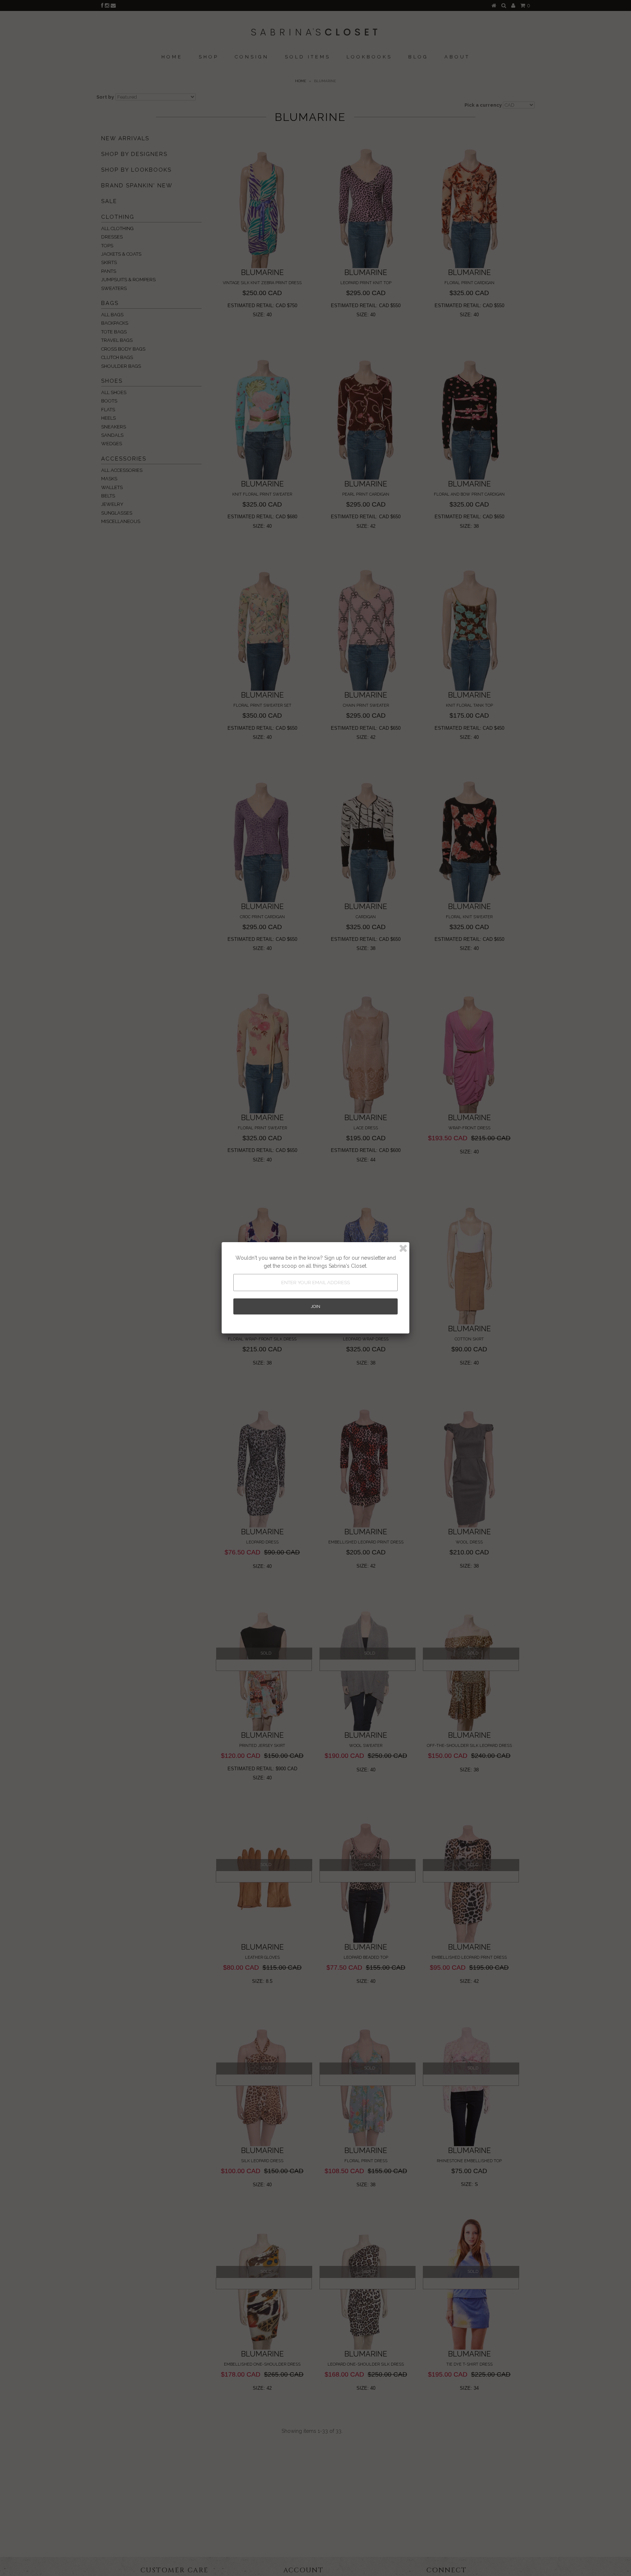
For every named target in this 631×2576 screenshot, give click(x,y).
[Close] (403, 1248)
